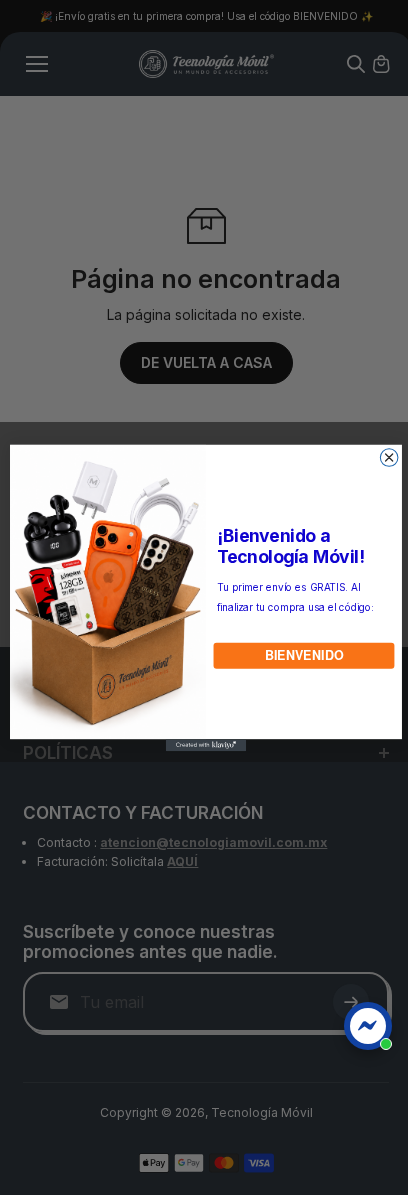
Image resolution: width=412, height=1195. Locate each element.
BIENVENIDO (299, 655)
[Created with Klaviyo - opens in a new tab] (201, 745)
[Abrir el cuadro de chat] (368, 1026)
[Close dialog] (384, 457)
